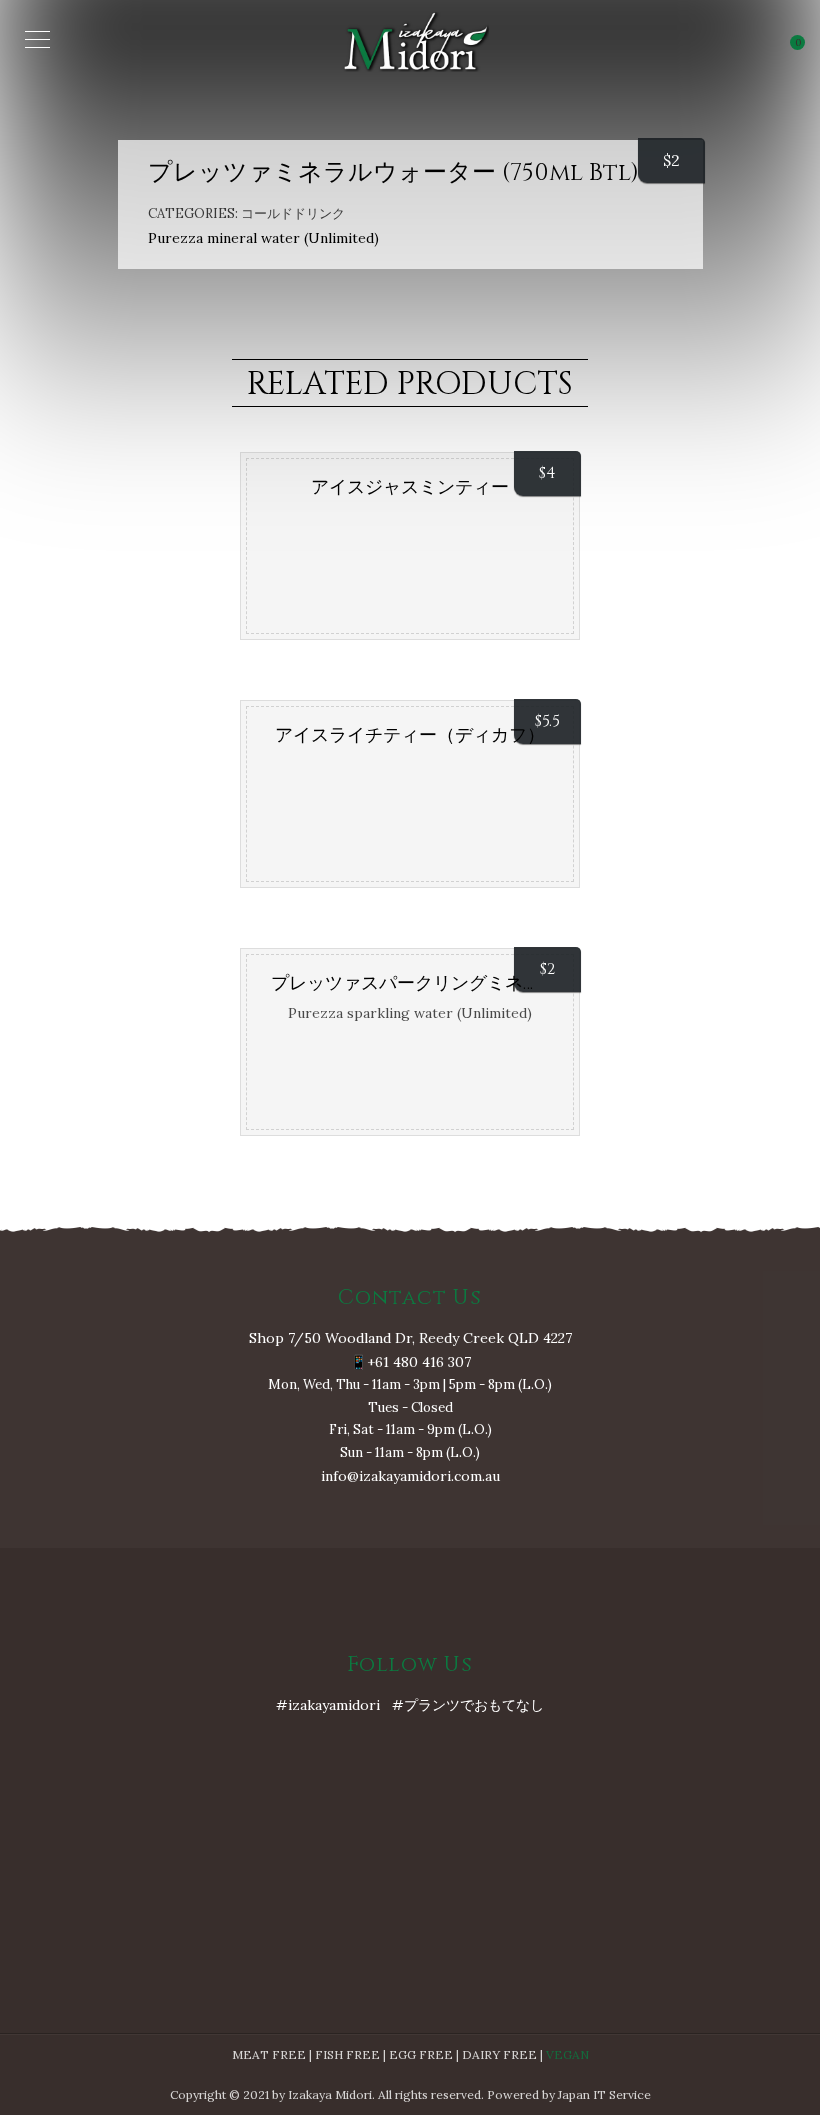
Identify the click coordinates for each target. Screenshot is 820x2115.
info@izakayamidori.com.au (410, 1476)
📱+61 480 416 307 (410, 1362)
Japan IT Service (604, 2094)
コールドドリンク (293, 213)
